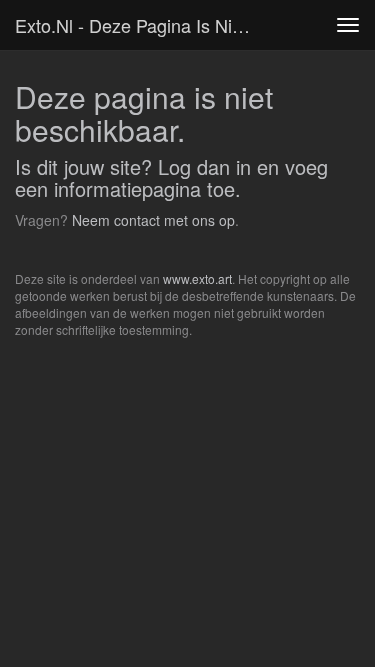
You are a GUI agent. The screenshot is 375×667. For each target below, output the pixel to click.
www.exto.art (197, 278)
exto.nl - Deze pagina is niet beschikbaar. (143, 25)
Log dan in (204, 166)
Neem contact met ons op (153, 220)
